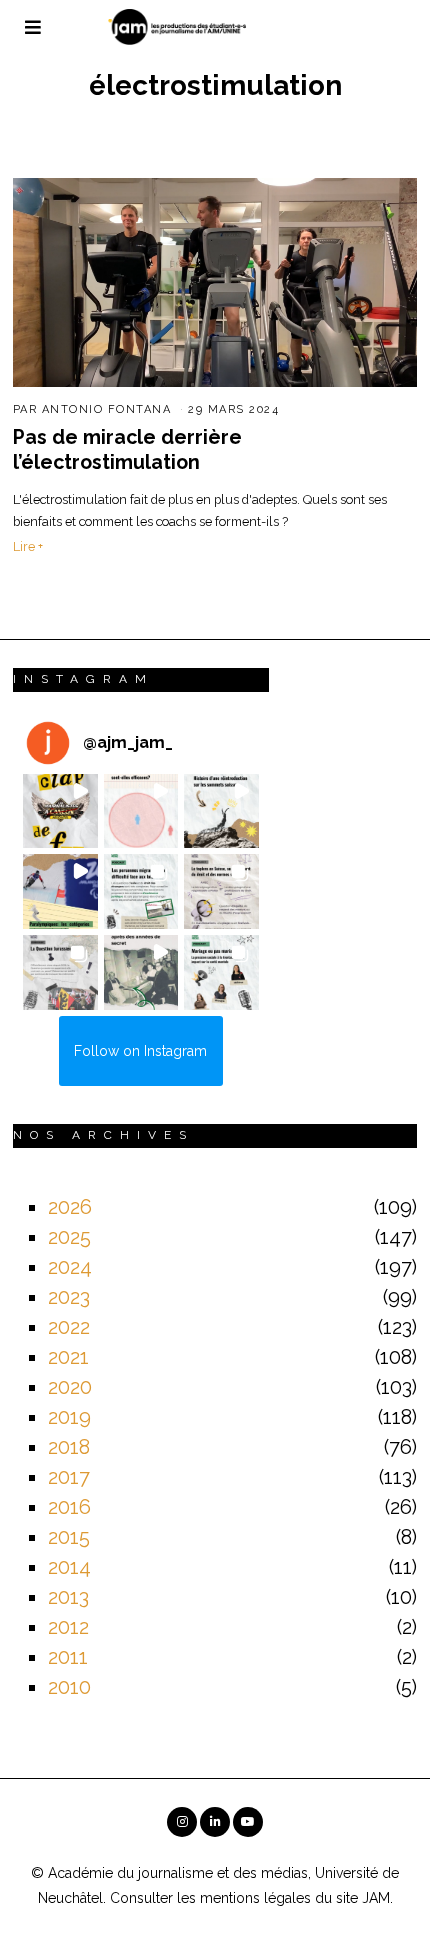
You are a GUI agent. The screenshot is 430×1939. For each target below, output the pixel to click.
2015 (69, 1537)
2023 (69, 1297)
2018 (69, 1447)
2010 (69, 1687)
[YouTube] (248, 1822)
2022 (69, 1327)
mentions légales (255, 1898)
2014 (69, 1567)
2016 (69, 1507)
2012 (68, 1627)
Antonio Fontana (107, 409)
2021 (68, 1357)
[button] (60, 811)
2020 (70, 1387)
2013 (68, 1597)
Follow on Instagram (140, 1051)
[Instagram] (182, 1822)
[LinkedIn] (215, 1822)
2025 (69, 1237)
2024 (70, 1267)
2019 (69, 1417)
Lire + (28, 546)
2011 (68, 1657)
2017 (69, 1477)
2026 (70, 1207)
